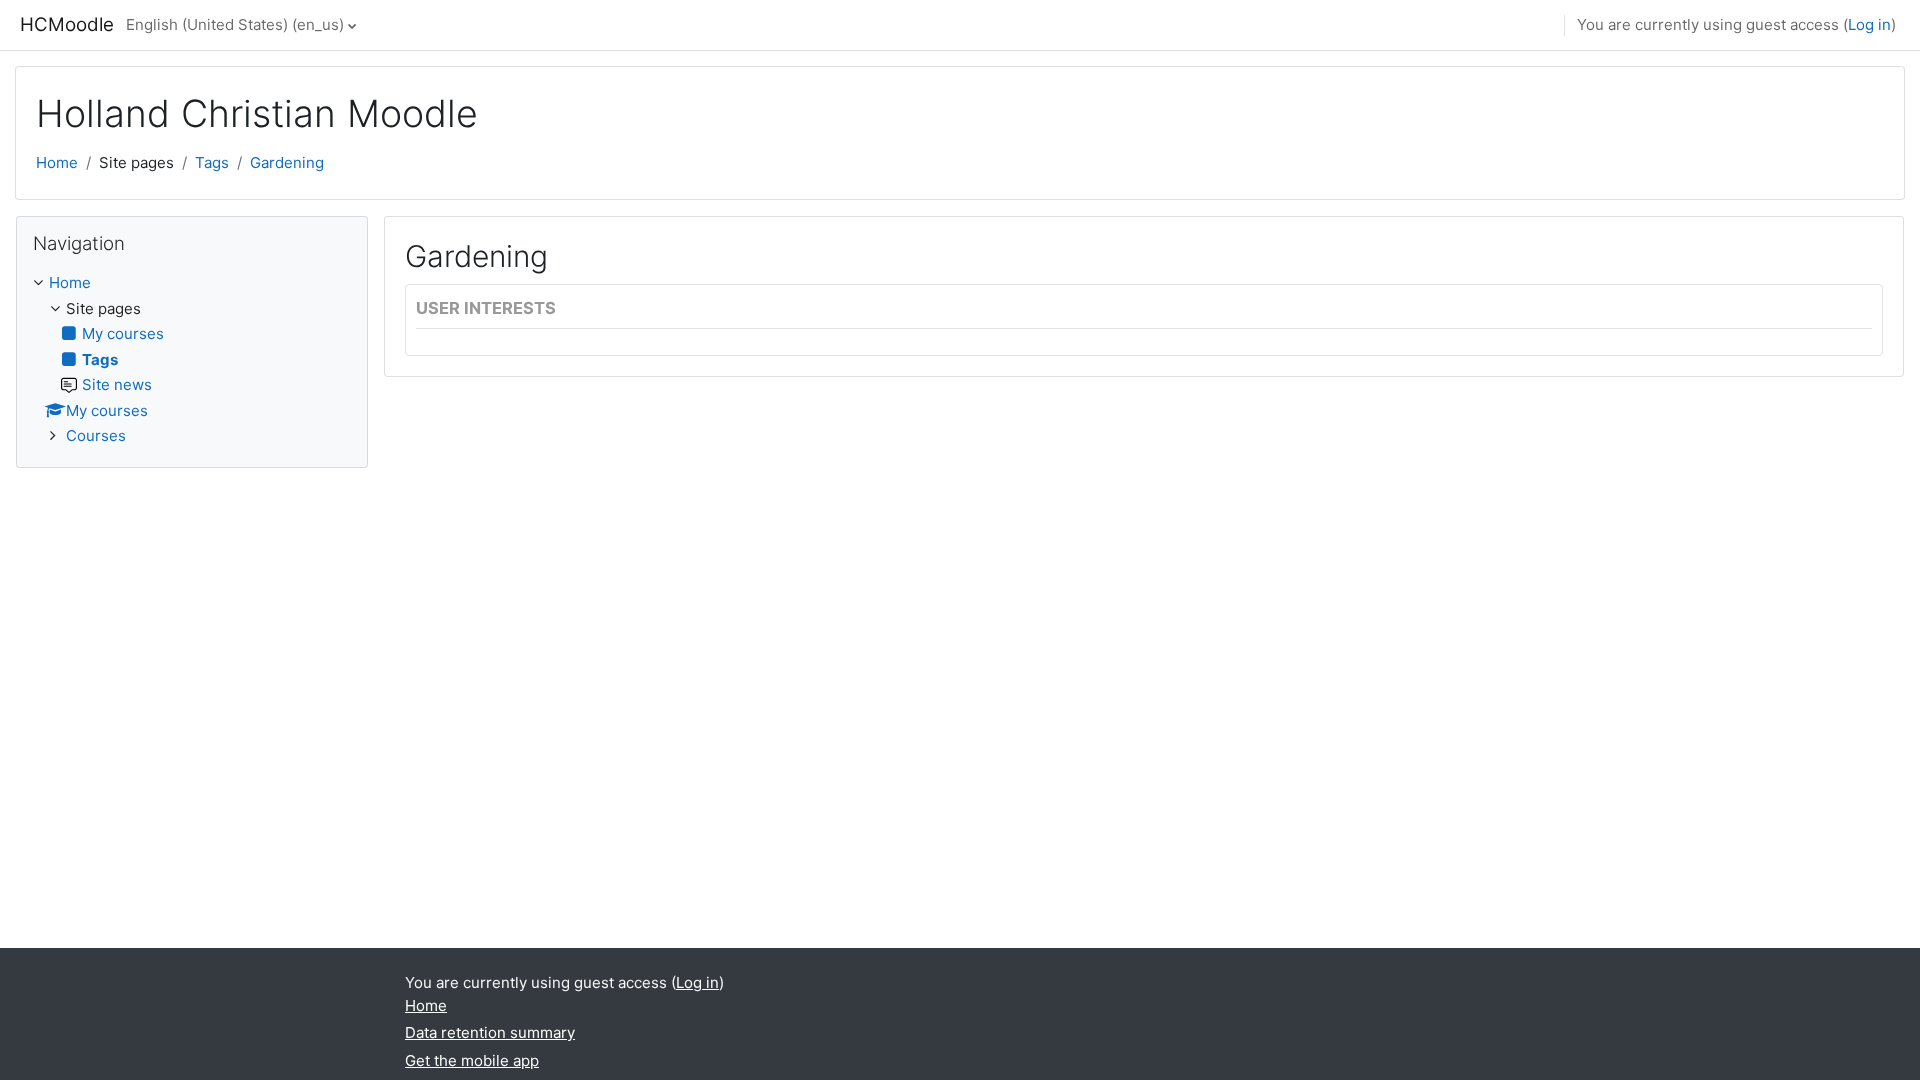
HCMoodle (67, 24)
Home (57, 162)
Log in (1869, 24)
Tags (212, 162)
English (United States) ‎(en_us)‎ (235, 24)
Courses (96, 435)
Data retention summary (490, 1032)
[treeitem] (192, 360)
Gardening (287, 162)
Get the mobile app (472, 1060)
